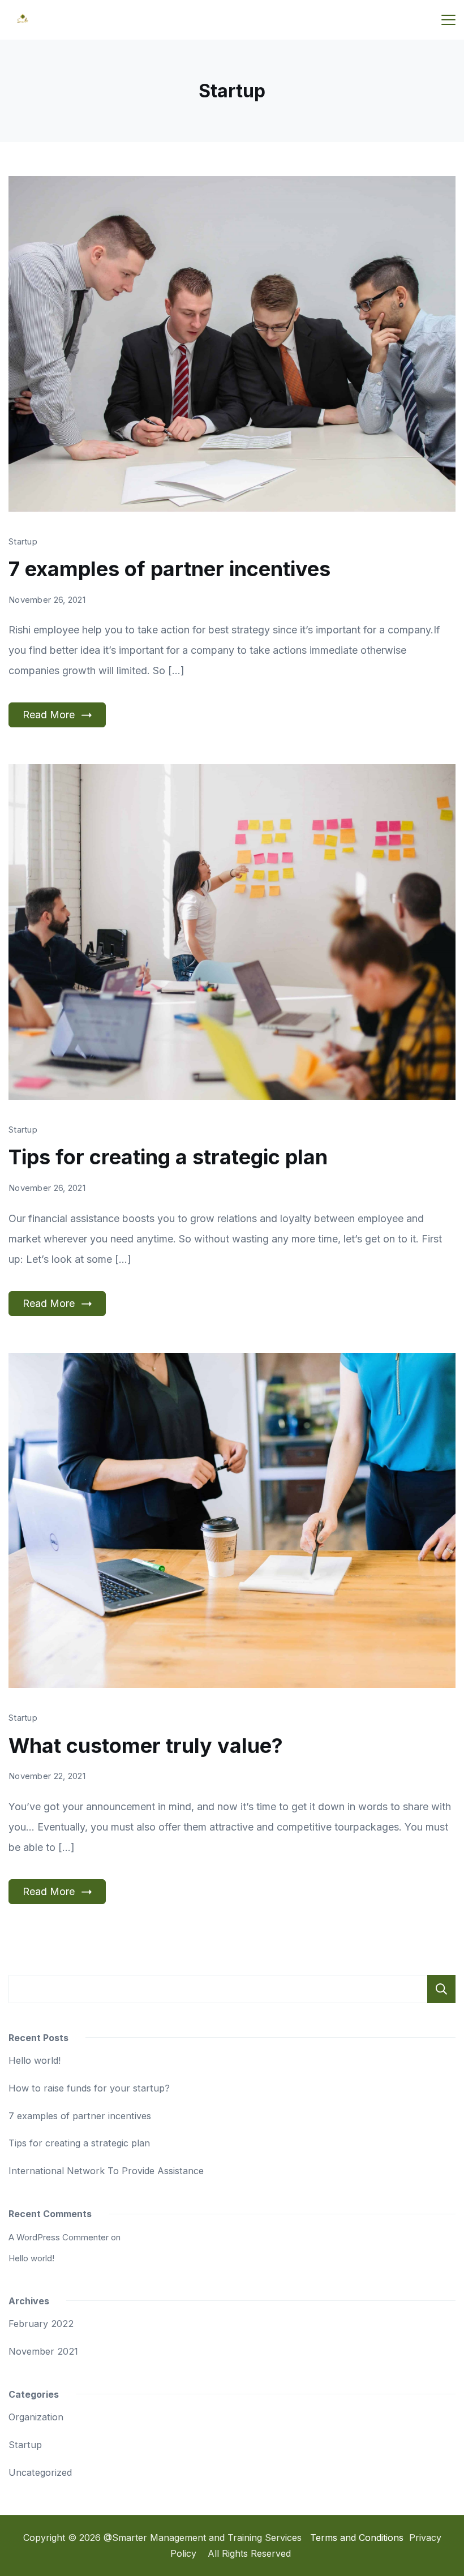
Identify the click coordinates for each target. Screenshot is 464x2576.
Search (441, 1989)
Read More (49, 715)
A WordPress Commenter (59, 2237)
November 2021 (43, 2351)
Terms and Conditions (357, 2538)
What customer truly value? (146, 1746)
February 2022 (41, 2324)
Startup (23, 541)
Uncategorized (40, 2472)
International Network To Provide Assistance (106, 2171)
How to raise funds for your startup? (89, 2088)
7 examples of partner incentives (169, 569)
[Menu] (448, 20)
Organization (36, 2417)
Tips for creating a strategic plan (168, 1157)
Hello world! (35, 2060)
